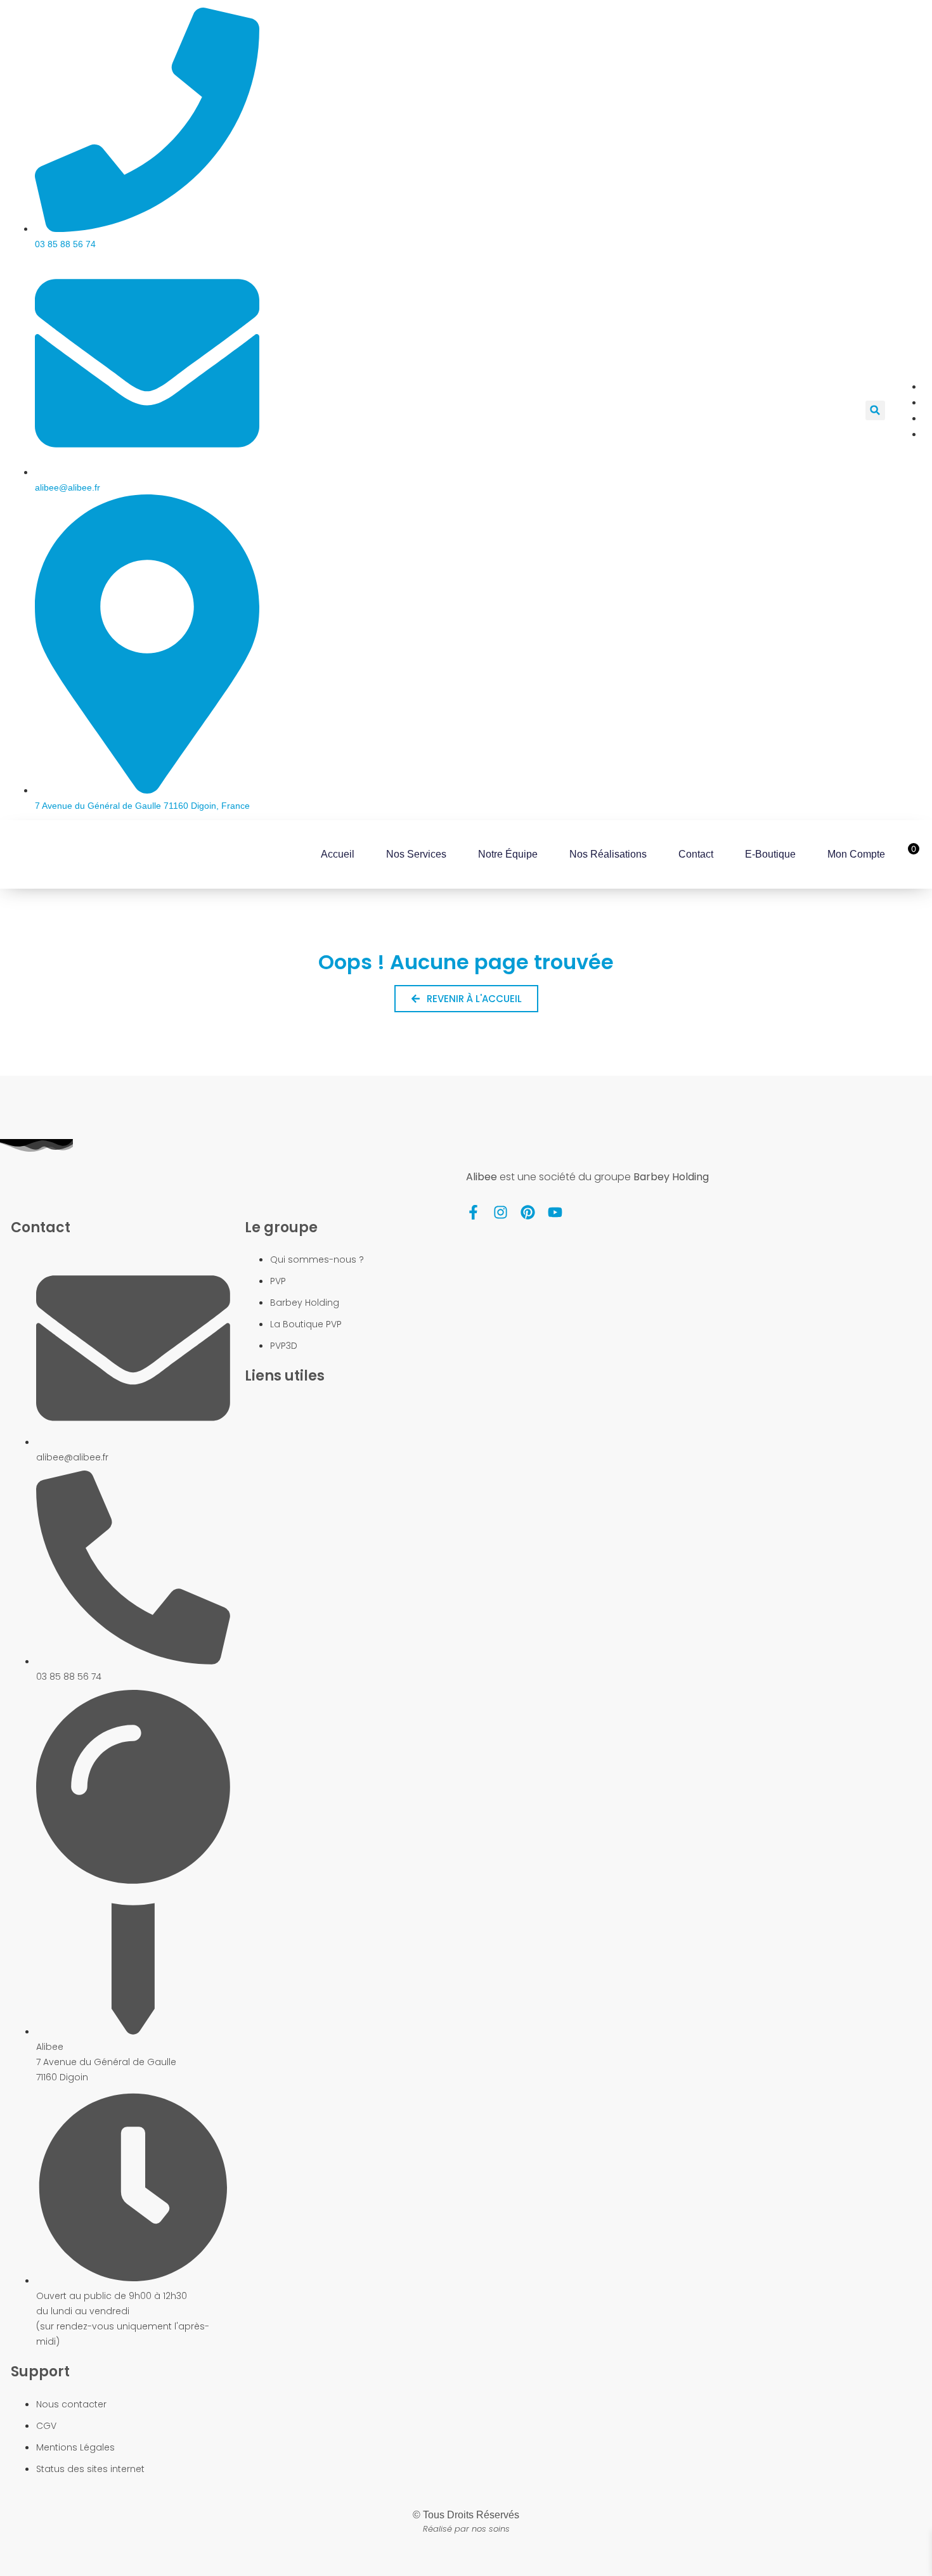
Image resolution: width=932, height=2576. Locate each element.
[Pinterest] (528, 1212)
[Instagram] (501, 1212)
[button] (875, 410)
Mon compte (856, 854)
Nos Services (416, 854)
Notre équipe (508, 854)
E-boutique (770, 854)
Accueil (338, 854)
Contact (696, 854)
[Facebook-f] (473, 1212)
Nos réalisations (608, 854)
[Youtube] (555, 1212)
